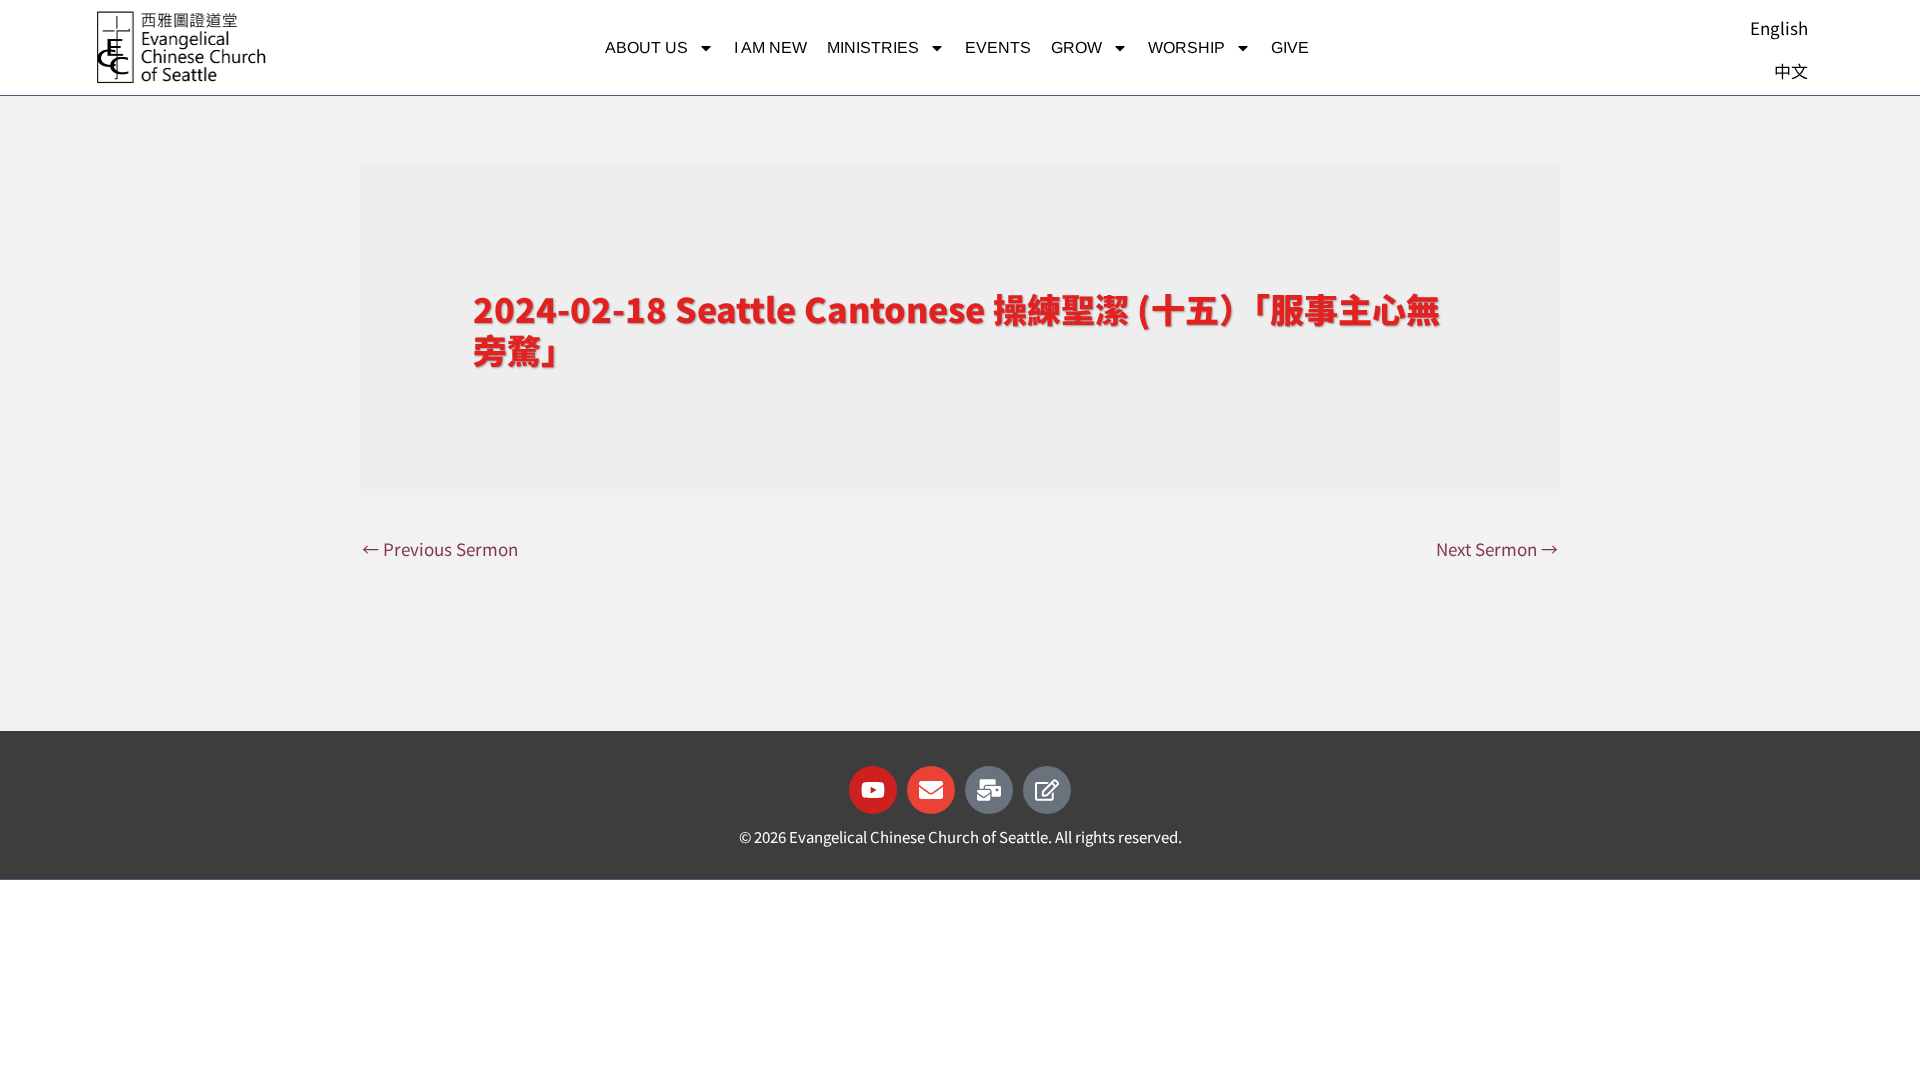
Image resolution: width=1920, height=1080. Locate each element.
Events (998, 47)
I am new (770, 47)
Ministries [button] (873, 47)
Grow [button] (1076, 47)
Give (1290, 47)
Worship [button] (1186, 47)
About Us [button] (646, 47)
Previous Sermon (440, 548)
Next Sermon (1497, 548)
